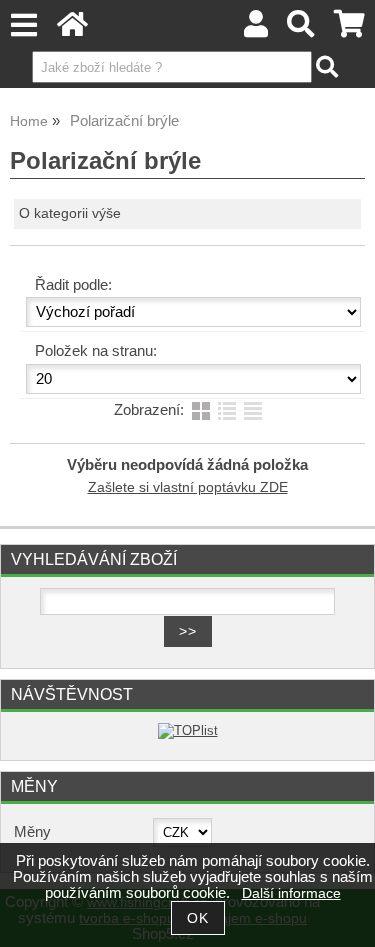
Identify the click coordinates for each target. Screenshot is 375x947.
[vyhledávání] (301, 29)
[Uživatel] (256, 29)
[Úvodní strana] (72, 29)
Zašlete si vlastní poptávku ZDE (188, 487)
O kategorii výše (70, 213)
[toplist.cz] (188, 730)
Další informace (291, 893)
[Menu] (23, 25)
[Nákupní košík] (349, 29)
